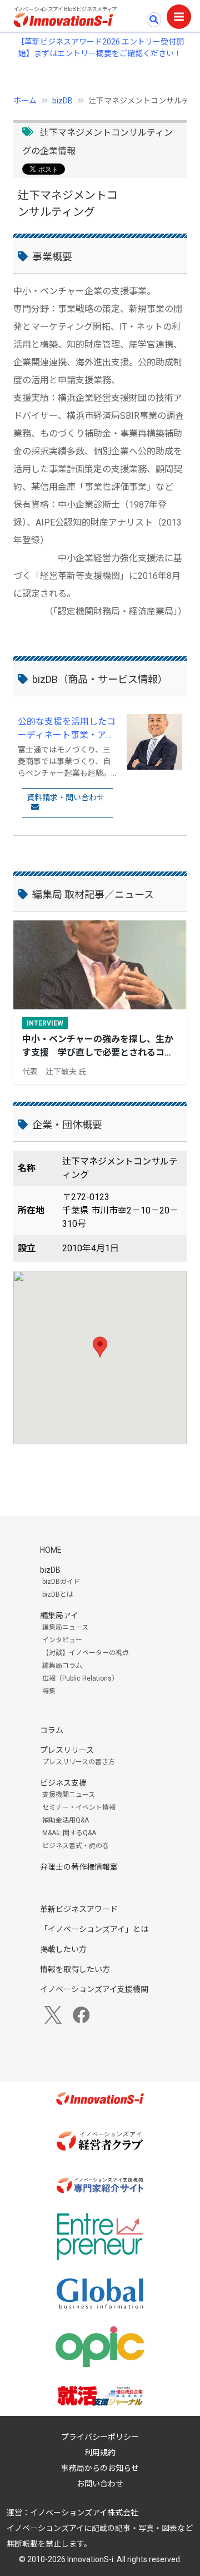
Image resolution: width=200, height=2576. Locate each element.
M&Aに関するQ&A (69, 1833)
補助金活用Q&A (66, 1820)
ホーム (25, 101)
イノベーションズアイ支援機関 (94, 1989)
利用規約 (100, 2453)
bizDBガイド (61, 1582)
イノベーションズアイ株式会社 (84, 2513)
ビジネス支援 (63, 1783)
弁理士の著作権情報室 (79, 1867)
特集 (49, 1691)
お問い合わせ (100, 2484)
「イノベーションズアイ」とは (94, 1929)
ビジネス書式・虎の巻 (76, 1846)
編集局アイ (59, 1616)
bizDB (62, 101)
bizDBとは (58, 1594)
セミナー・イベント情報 (79, 1807)
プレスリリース (67, 1750)
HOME (51, 1550)
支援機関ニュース (69, 1795)
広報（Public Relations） (80, 1678)
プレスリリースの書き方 (79, 1762)
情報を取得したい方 (75, 1969)
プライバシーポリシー (100, 2437)
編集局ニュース (65, 1627)
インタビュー (62, 1640)
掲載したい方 (63, 1949)
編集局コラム (62, 1666)
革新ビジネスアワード (79, 1909)
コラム (52, 1730)
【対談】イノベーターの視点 (86, 1653)
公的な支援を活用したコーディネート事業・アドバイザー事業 (67, 729)
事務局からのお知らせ (100, 2468)
